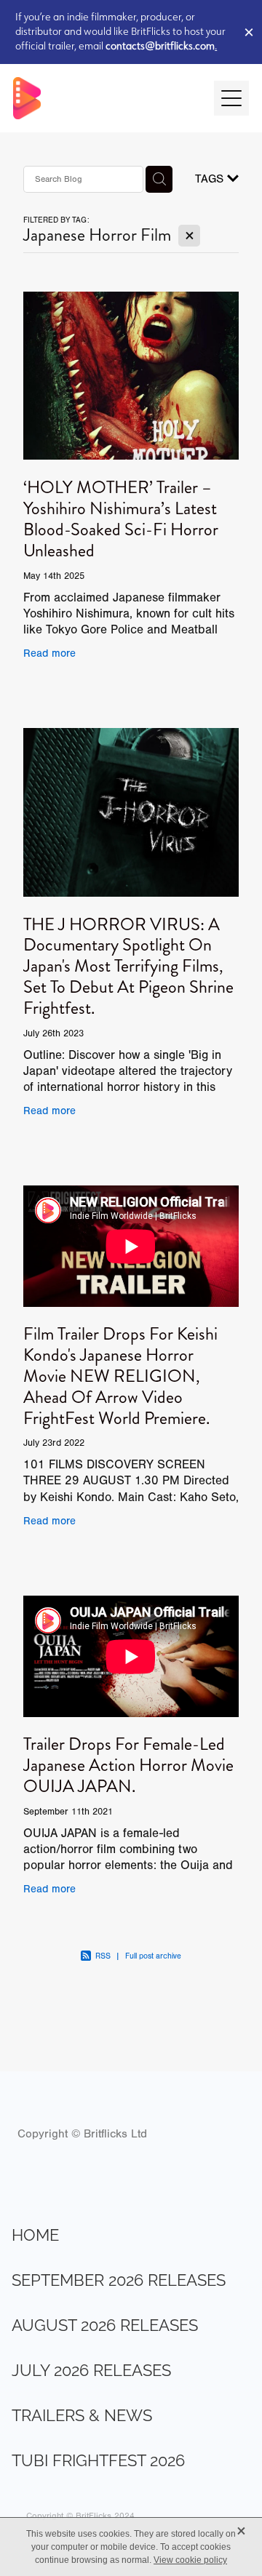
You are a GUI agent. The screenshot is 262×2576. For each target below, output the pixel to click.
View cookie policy (190, 2560)
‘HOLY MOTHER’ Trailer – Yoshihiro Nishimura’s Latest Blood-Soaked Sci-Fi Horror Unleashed (121, 519)
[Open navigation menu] (231, 98)
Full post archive (153, 1956)
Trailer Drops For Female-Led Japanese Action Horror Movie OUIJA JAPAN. (128, 1765)
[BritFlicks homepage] (106, 98)
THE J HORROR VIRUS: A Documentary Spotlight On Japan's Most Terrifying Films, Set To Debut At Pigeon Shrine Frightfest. (128, 966)
